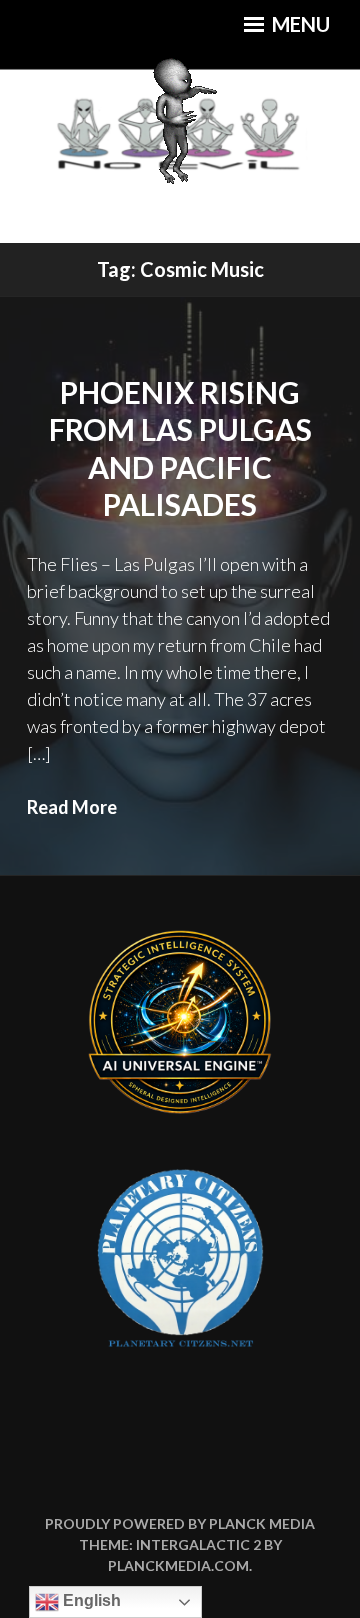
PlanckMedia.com (178, 1565)
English (90, 1600)
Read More (72, 807)
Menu (299, 24)
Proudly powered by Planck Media (180, 1523)
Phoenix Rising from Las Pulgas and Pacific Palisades (180, 448)
